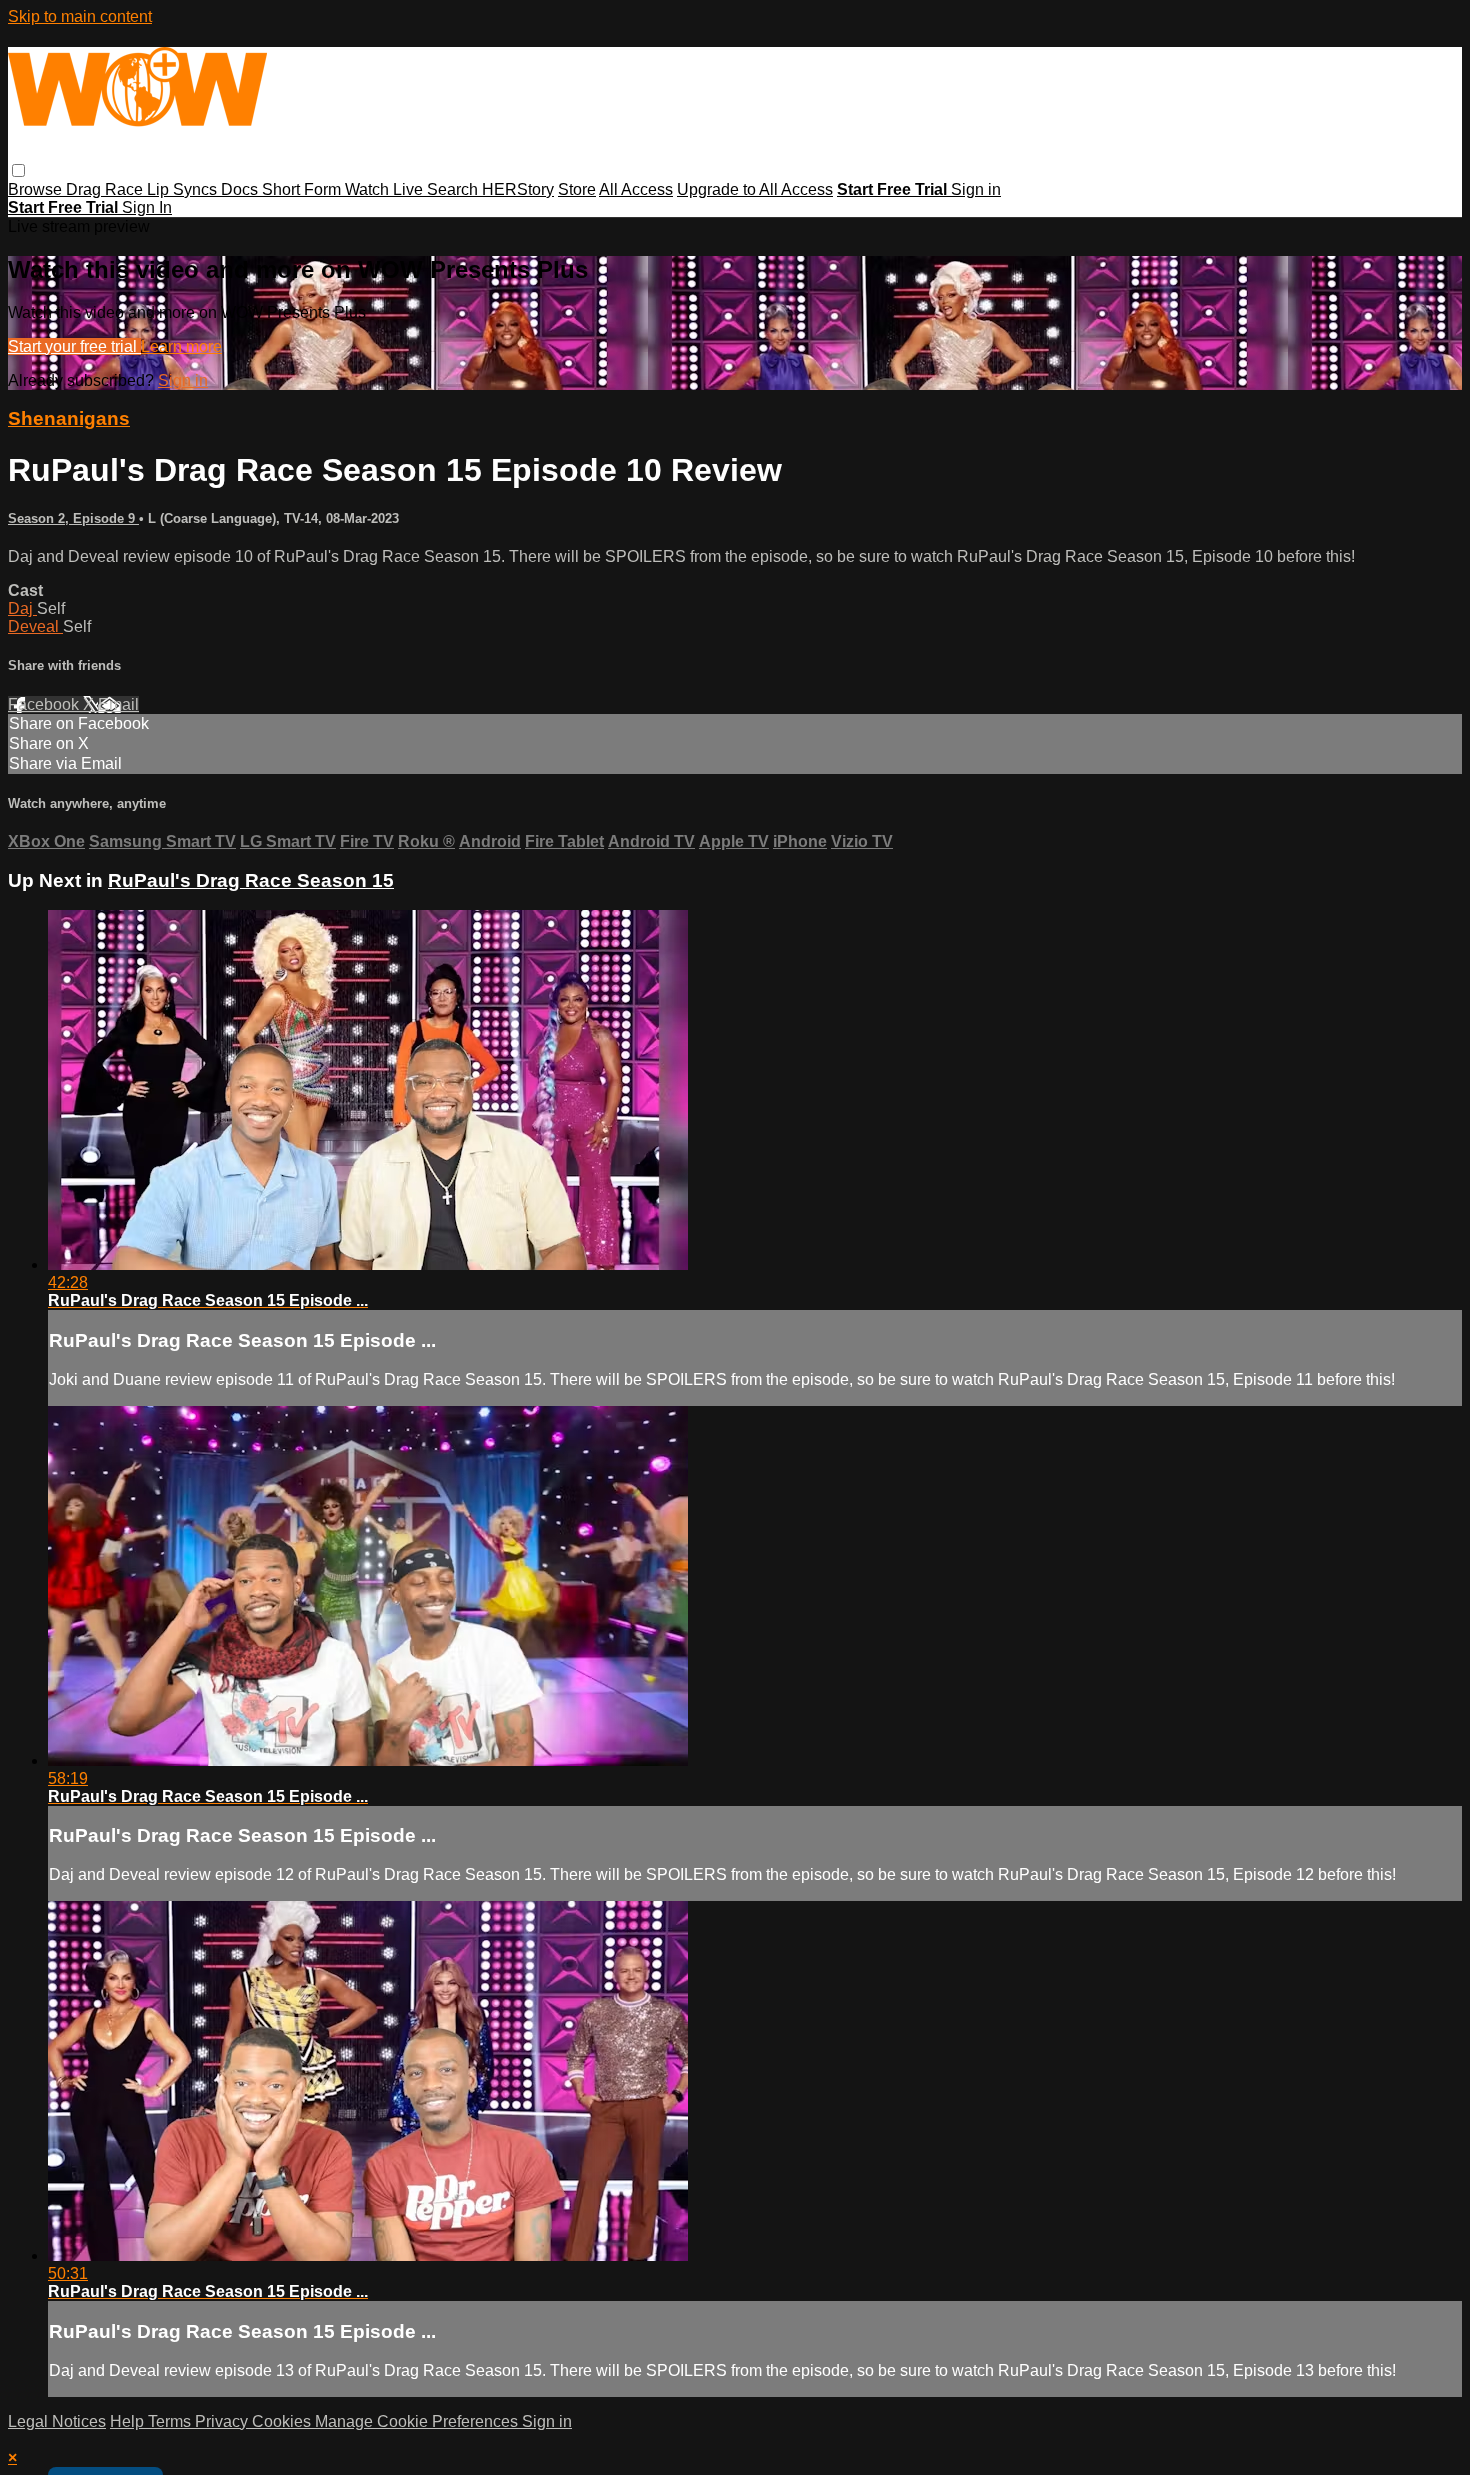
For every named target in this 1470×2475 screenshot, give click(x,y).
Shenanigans (69, 418)
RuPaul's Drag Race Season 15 (251, 880)
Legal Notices (57, 2421)
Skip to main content (80, 16)
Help (129, 2421)
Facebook (45, 704)
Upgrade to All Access (755, 189)
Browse (37, 189)
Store (577, 189)
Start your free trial (74, 346)
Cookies (283, 2421)
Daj (22, 608)
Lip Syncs (184, 189)
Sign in (976, 189)
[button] (18, 170)
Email (118, 704)
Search (454, 189)
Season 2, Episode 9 (73, 518)
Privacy (223, 2421)
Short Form (303, 189)
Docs (241, 189)
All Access (636, 189)
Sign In (147, 207)
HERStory (518, 189)
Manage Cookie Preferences (418, 2421)
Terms (171, 2421)
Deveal (35, 626)
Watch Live (386, 189)
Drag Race (106, 189)
